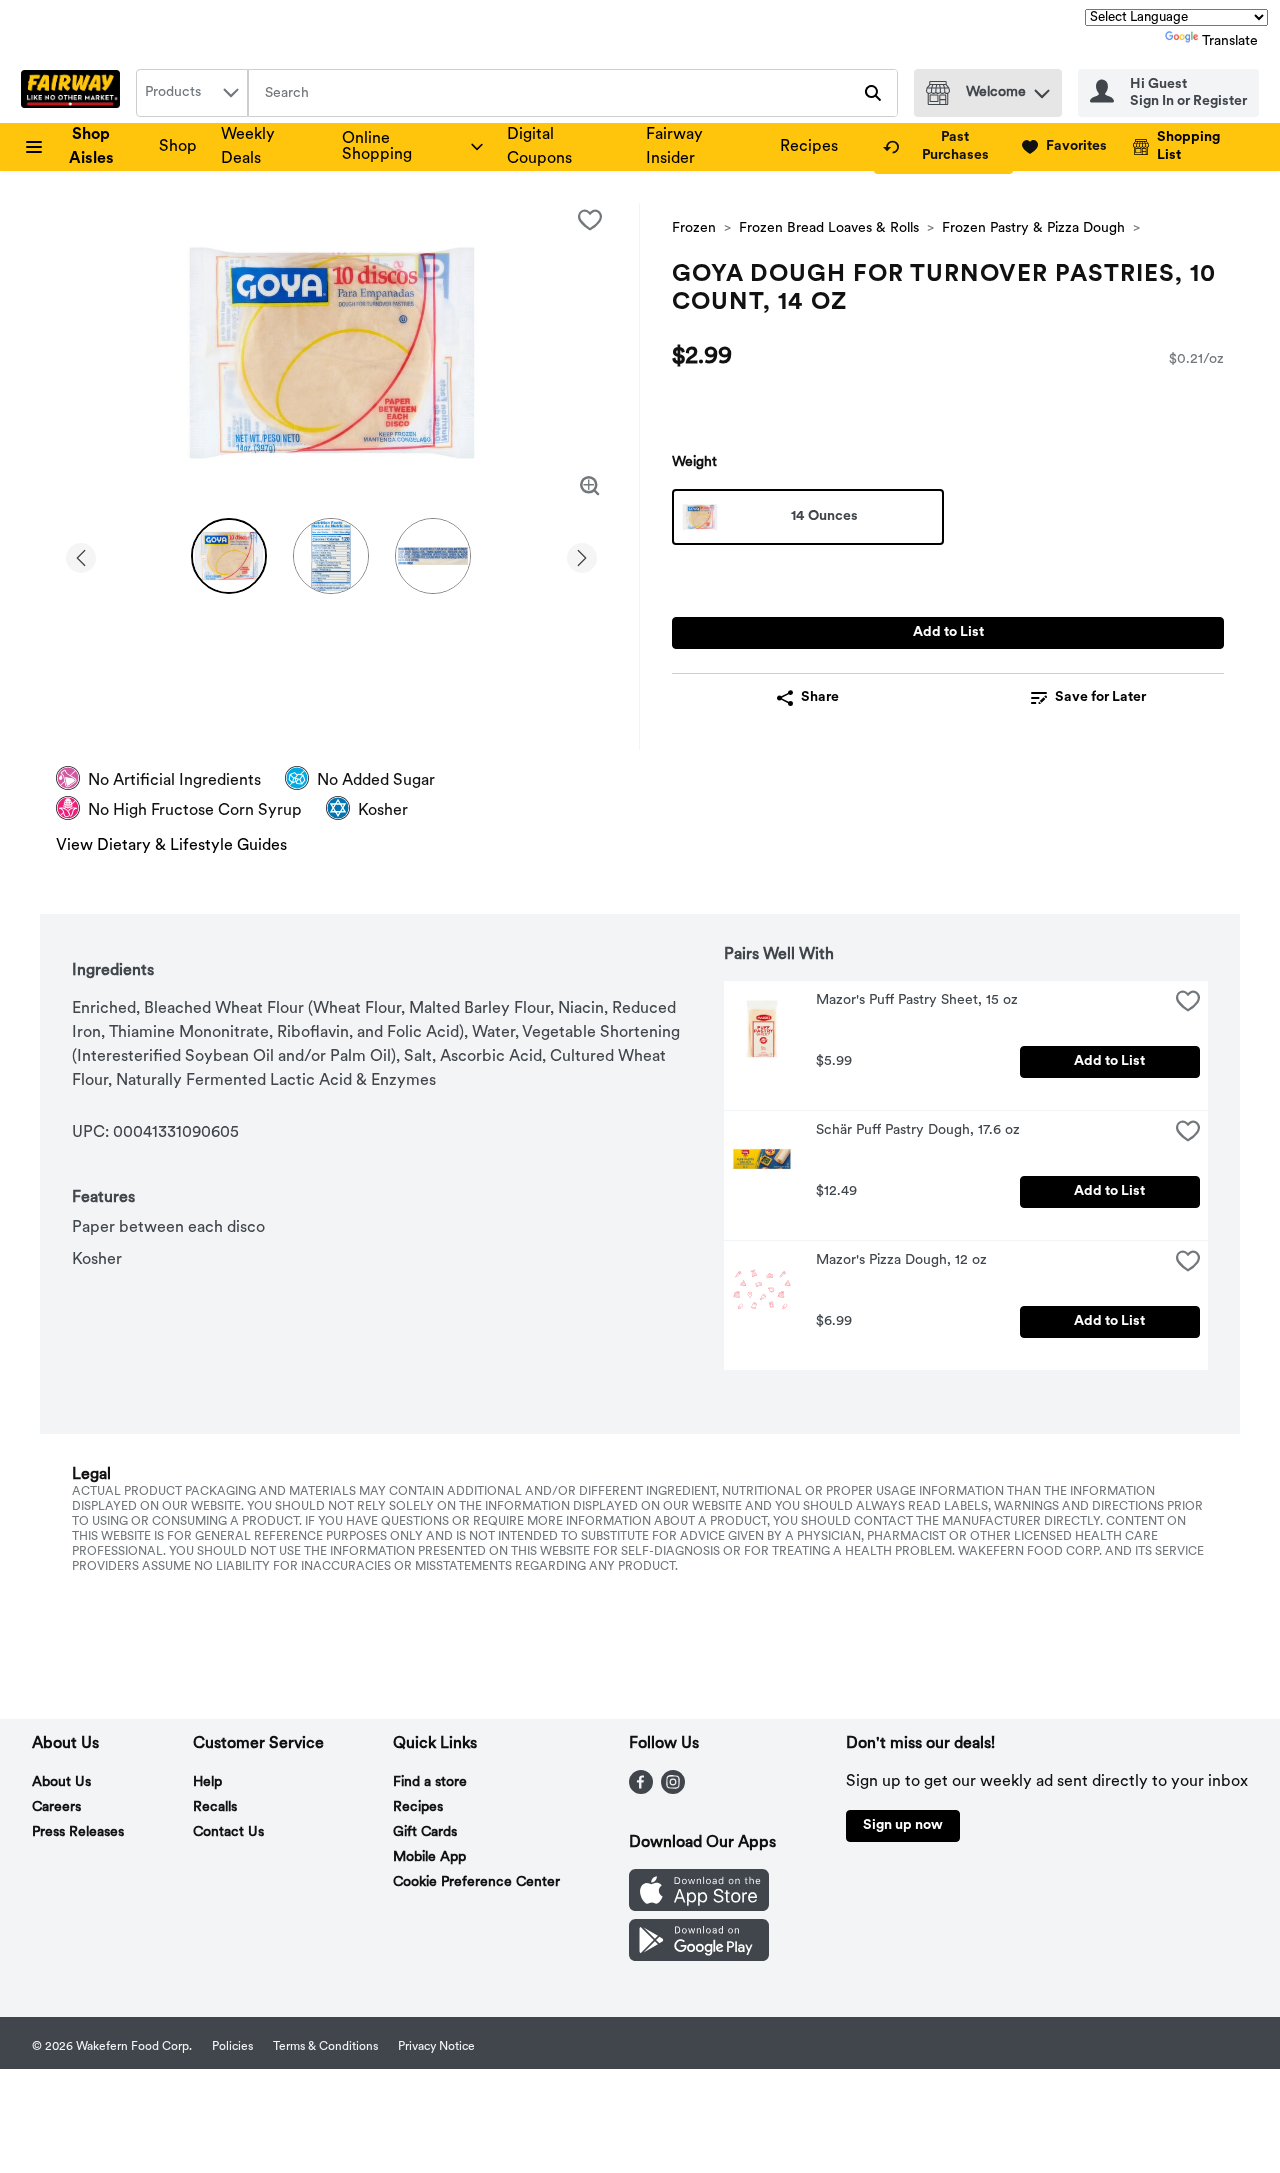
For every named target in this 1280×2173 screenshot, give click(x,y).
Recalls (215, 1807)
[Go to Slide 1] (229, 556)
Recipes (809, 147)
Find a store (430, 1782)
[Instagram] (673, 1790)
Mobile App (429, 1857)
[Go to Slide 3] (433, 556)
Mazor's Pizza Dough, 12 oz (901, 1260)
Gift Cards (425, 1832)
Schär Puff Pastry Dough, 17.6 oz (918, 1130)
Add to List (948, 632)
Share (820, 697)
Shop (178, 147)
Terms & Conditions (325, 2047)
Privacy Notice (436, 2047)
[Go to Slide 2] (331, 556)
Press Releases (78, 1832)
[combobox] (192, 93)
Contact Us (228, 1832)
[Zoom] (590, 486)
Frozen (694, 228)
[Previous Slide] (81, 554)
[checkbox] (590, 220)
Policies (232, 2047)
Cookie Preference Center (476, 1882)
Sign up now (903, 1825)
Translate (1230, 41)
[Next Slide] (582, 554)
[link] (943, 147)
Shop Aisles (91, 147)
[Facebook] (641, 1790)
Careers (56, 1807)
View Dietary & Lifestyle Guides (171, 846)
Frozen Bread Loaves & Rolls (829, 228)
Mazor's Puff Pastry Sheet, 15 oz (917, 1000)
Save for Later (1100, 697)
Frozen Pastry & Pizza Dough (1033, 228)
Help (207, 1782)
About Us (61, 1782)
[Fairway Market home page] (74, 93)
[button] (1042, 88)
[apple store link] (699, 1907)
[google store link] (699, 1957)
